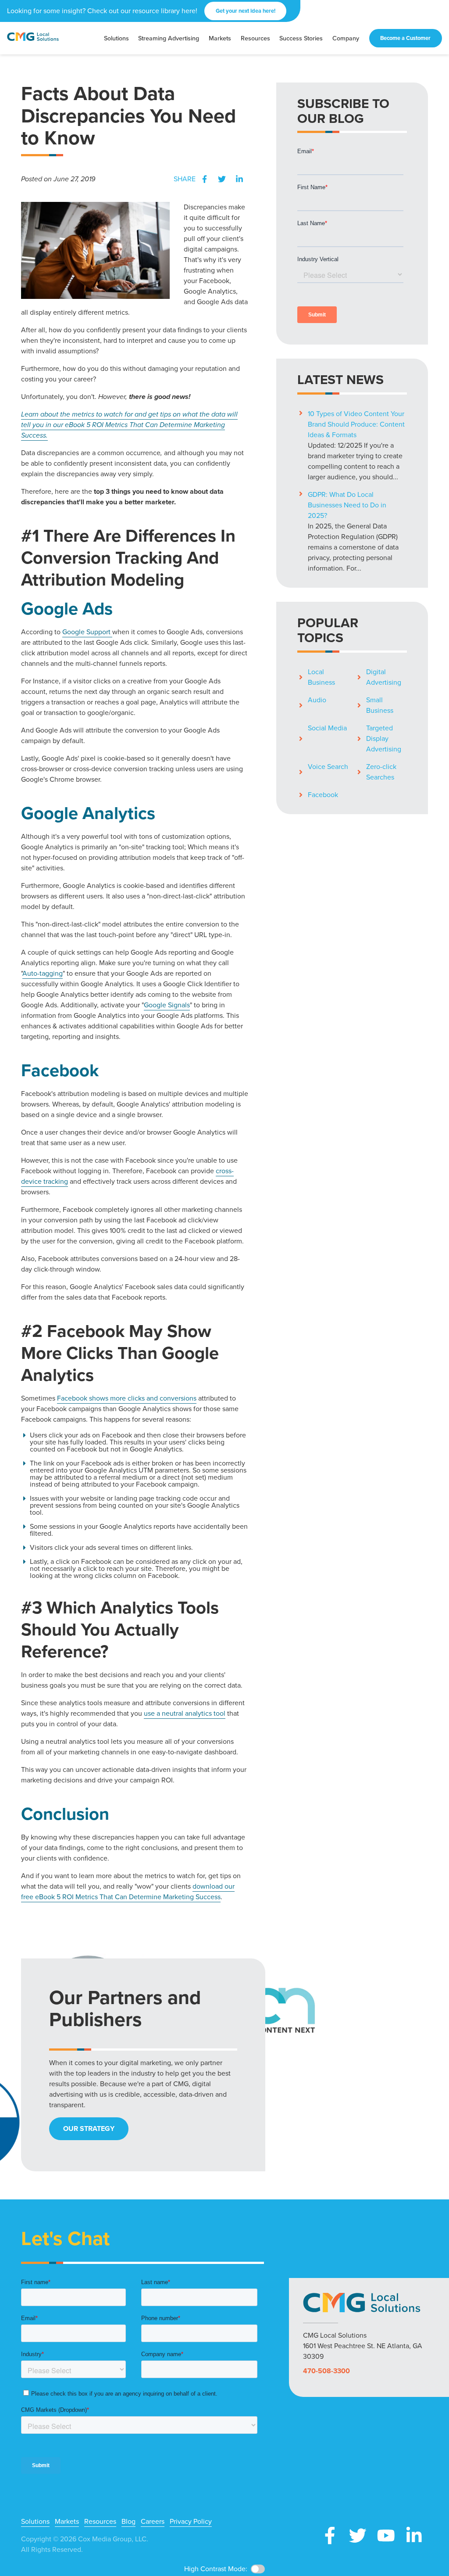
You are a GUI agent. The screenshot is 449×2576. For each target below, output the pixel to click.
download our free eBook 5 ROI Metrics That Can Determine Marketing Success (128, 1892)
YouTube (386, 2536)
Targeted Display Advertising (384, 738)
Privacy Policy (191, 2522)
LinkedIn (239, 179)
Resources (100, 2522)
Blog (128, 2522)
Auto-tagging (43, 973)
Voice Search (328, 767)
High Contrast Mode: (216, 2569)
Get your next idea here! (246, 11)
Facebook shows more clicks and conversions (127, 1398)
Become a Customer (405, 38)
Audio (317, 700)
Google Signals (167, 1005)
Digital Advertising (384, 677)
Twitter (222, 179)
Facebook (204, 179)
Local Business (321, 677)
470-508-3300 (326, 2371)
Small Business (380, 705)
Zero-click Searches (381, 772)
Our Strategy (89, 2129)
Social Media (327, 728)
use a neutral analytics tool (185, 1713)
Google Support (87, 632)
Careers (153, 2522)
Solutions (35, 2522)
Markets (67, 2522)
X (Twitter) (358, 2536)
